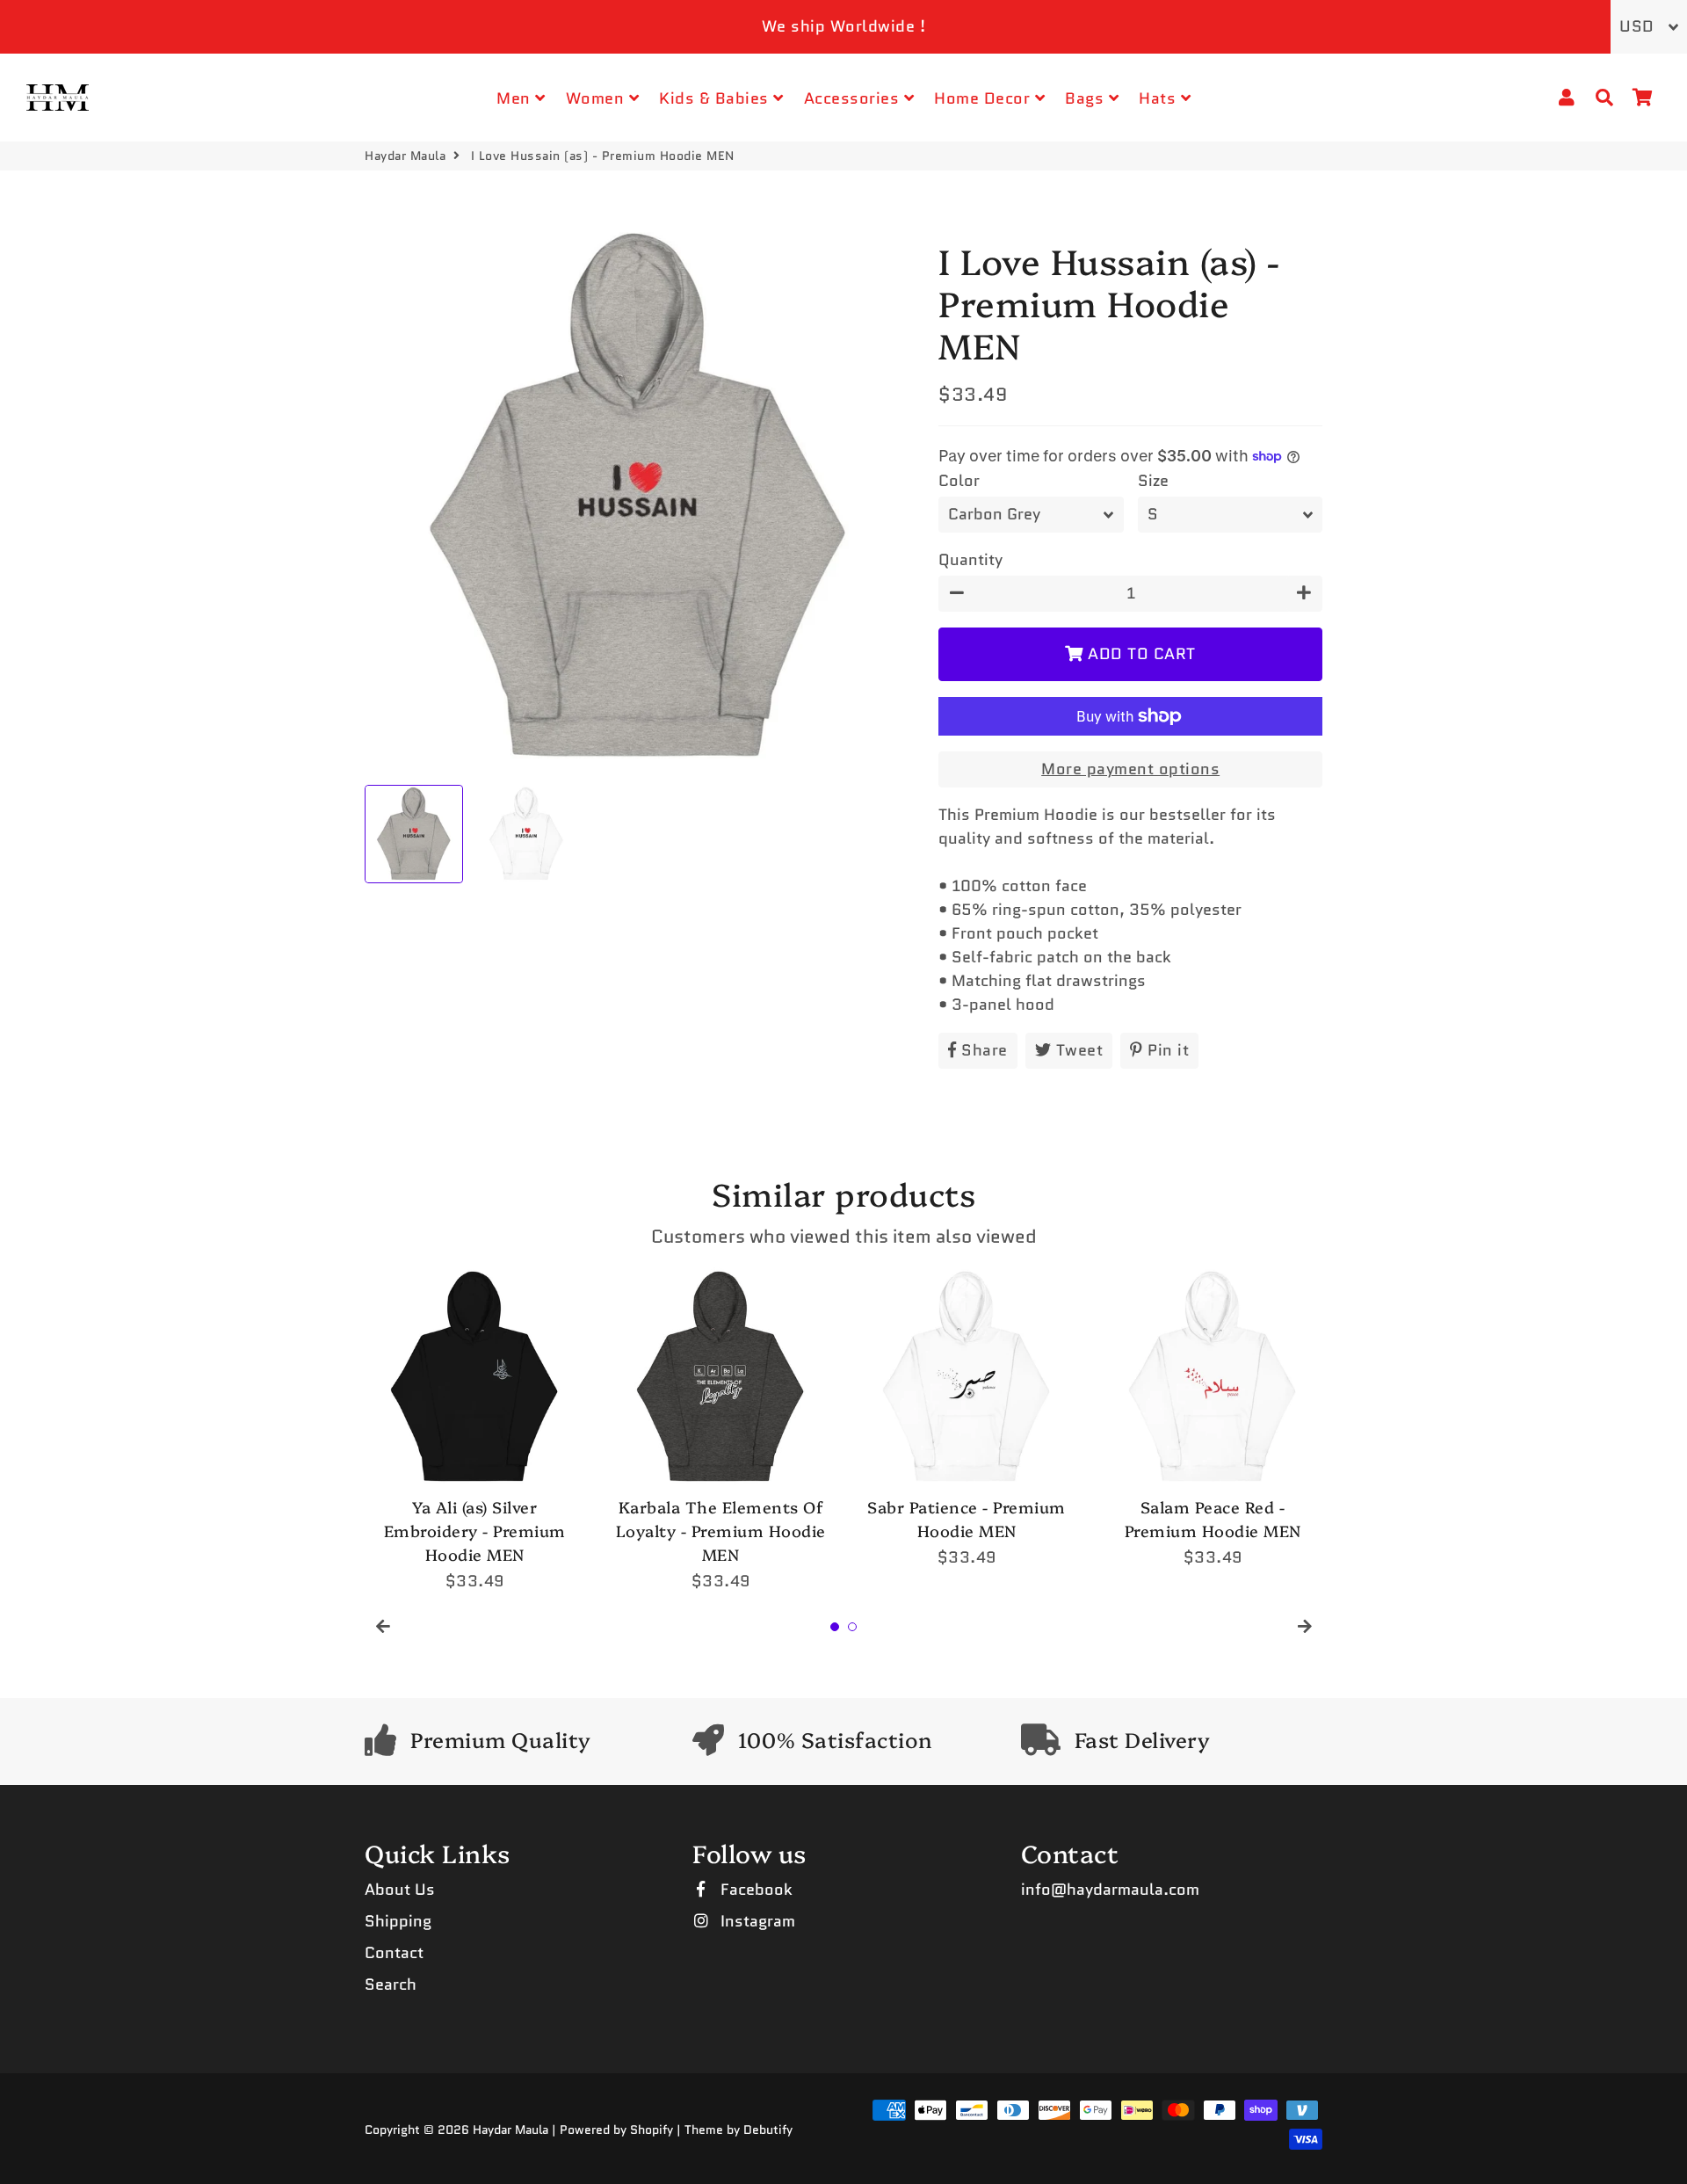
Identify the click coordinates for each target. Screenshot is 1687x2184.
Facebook (754, 1890)
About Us (400, 1890)
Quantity (970, 560)
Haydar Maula (405, 156)
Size (1153, 481)
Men (516, 98)
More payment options (1130, 769)
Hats (1160, 98)
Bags (1087, 98)
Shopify (652, 2130)
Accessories (854, 98)
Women (597, 98)
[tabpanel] (474, 1430)
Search (391, 1984)
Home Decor (985, 98)
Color (959, 481)
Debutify (768, 2130)
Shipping (398, 1921)
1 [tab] (835, 1627)
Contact (394, 1953)
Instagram (756, 1921)
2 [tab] (852, 1627)
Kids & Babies (716, 98)
